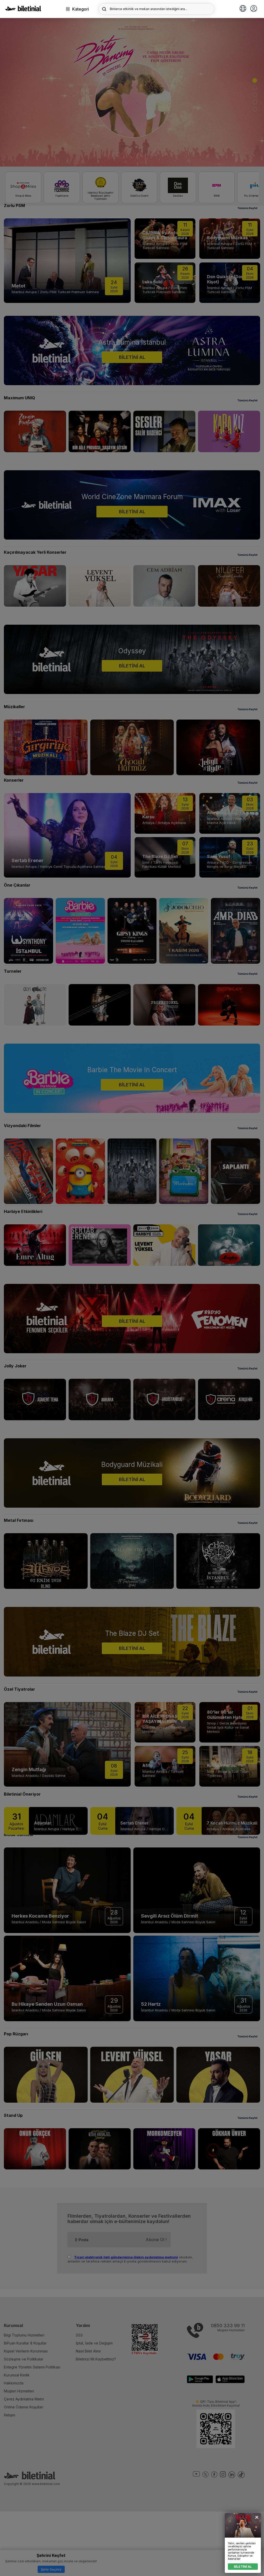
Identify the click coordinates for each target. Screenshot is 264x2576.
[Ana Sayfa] (23, 10)
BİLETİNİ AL (243, 2567)
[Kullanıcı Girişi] (254, 9)
